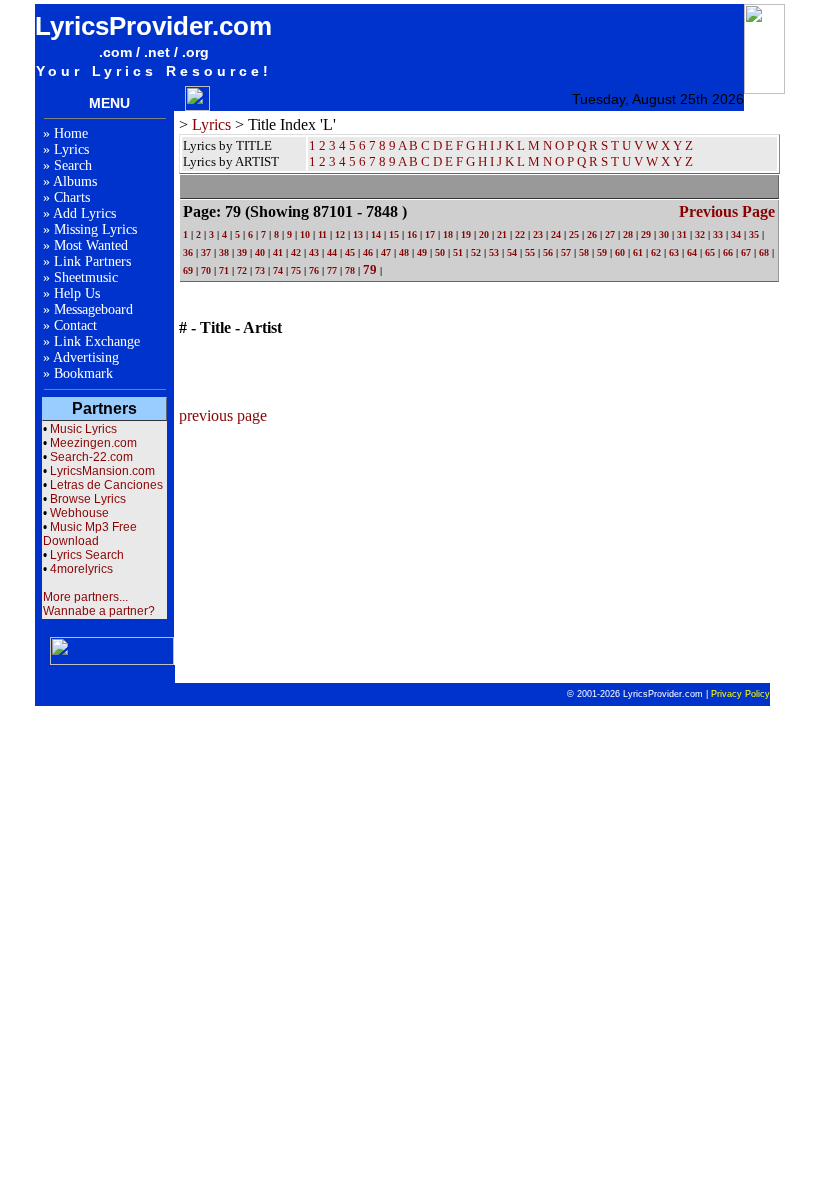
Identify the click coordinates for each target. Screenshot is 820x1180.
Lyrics (71, 149)
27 (610, 234)
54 (512, 252)
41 (278, 252)
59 (602, 252)
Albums (75, 181)
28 (628, 234)
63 (674, 252)
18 (448, 234)
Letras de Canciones (106, 485)
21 (502, 234)
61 (638, 252)
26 (592, 234)
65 (710, 252)
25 (574, 234)
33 (718, 234)
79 (370, 269)
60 (620, 252)
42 (296, 252)
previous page (727, 211)
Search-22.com (91, 457)
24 (556, 234)
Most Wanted (91, 245)
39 (242, 252)
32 (700, 234)
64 (692, 252)
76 (314, 270)
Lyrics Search (87, 555)
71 (224, 270)
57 (566, 252)
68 (764, 252)
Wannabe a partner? (99, 611)
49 (422, 252)
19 (466, 234)
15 (394, 234)
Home (71, 133)
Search (73, 165)
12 (340, 234)
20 (484, 234)
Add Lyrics (84, 213)
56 (548, 252)
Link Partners (92, 261)
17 (430, 234)
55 (530, 252)
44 (332, 252)
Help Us (77, 293)
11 (322, 234)
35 (754, 234)
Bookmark (83, 373)
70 (206, 270)
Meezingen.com (93, 443)
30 (664, 234)
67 (746, 252)
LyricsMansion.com (102, 471)
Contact (75, 325)
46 (368, 252)
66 (728, 252)
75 (296, 270)
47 (386, 252)
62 (656, 252)
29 (646, 234)
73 (260, 270)
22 (520, 234)
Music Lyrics (83, 429)
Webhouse (79, 513)
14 (376, 234)
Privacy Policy (740, 694)
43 (314, 252)
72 (242, 270)
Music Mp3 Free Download (90, 534)
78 (350, 270)
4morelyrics (81, 569)
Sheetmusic (86, 277)
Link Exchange (97, 341)
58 (584, 252)
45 (350, 252)
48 (404, 252)
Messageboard (93, 309)
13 (358, 234)
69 (188, 270)
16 (412, 234)
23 (538, 234)
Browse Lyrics (88, 499)
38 (224, 252)
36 (188, 252)
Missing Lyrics (95, 229)
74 (278, 270)
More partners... (85, 597)
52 (476, 252)
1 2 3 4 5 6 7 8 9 (352, 161)
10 (305, 234)
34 (736, 234)
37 (206, 252)
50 (440, 252)
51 (458, 252)
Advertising (86, 357)
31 (682, 234)
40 (260, 252)
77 (332, 270)
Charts (72, 197)
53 (494, 252)
